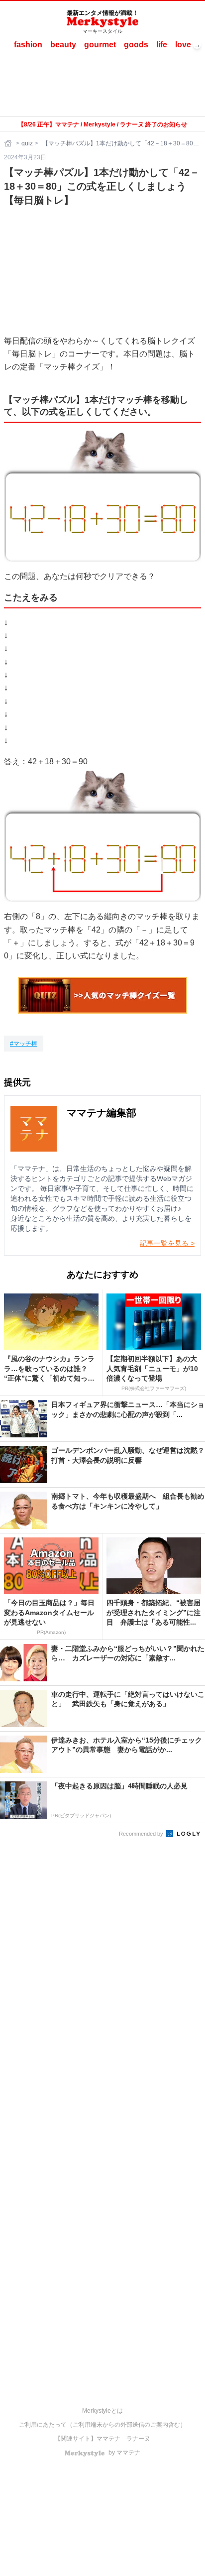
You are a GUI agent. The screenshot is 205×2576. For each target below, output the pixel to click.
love (183, 45)
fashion (28, 45)
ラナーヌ (138, 2439)
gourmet (100, 45)
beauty (63, 45)
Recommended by (142, 1834)
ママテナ (108, 2439)
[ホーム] (9, 143)
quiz (27, 143)
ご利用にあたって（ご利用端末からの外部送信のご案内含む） (102, 2425)
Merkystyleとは (102, 2411)
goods (136, 45)
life (162, 45)
